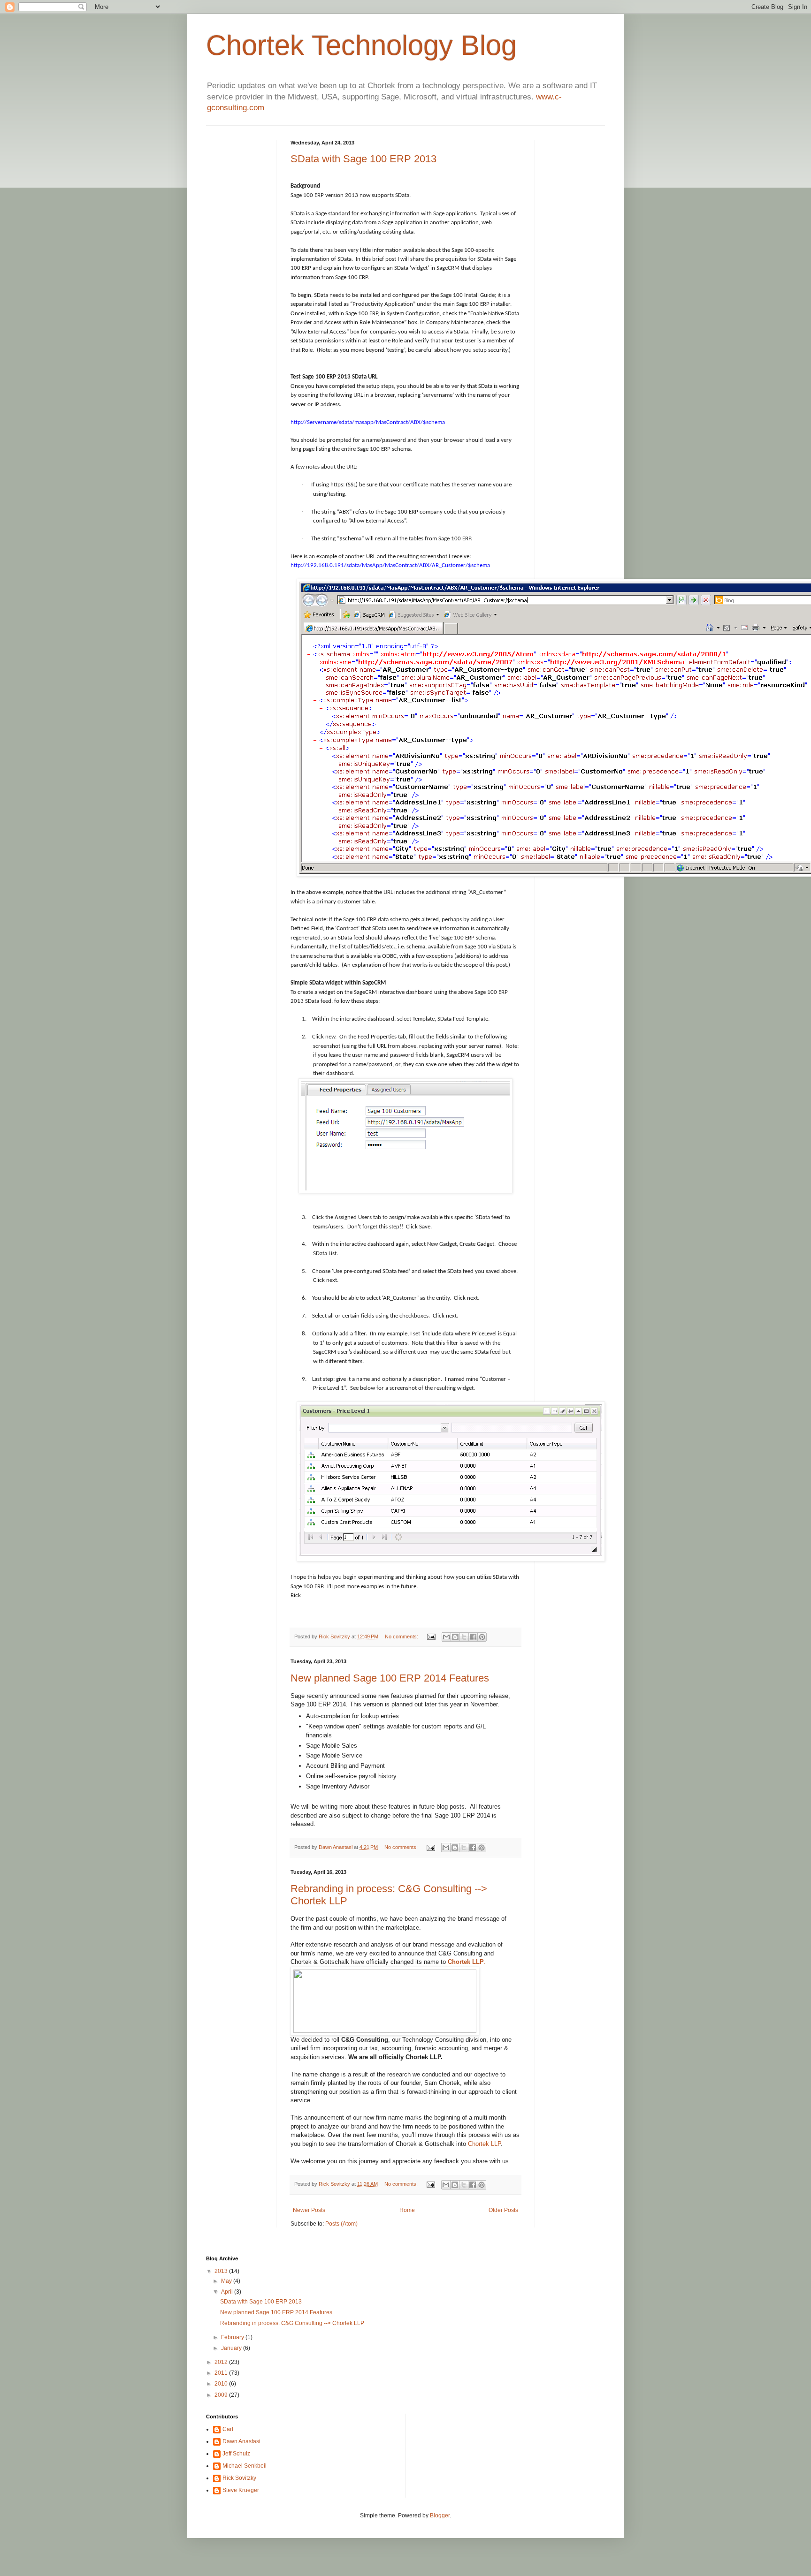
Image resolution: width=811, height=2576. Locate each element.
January (232, 2348)
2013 (222, 2271)
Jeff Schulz (236, 2454)
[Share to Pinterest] (482, 1637)
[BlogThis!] (455, 1637)
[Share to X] (464, 1637)
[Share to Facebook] (473, 1637)
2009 (222, 2395)
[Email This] (446, 1637)
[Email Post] (431, 1637)
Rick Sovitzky (335, 1637)
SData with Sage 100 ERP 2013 (363, 159)
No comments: (402, 1637)
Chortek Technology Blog (361, 45)
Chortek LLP (484, 2144)
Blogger (440, 2515)
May (227, 2281)
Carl (228, 2429)
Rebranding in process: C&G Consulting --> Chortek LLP (292, 2323)
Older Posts (503, 2210)
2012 (222, 2362)
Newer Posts (309, 2210)
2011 (222, 2373)
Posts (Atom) (341, 2224)
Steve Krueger (241, 2490)
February (233, 2337)
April (228, 2292)
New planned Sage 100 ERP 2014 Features (390, 1678)
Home (407, 2210)
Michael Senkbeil (245, 2466)
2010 (222, 2384)
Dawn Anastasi (336, 1847)
